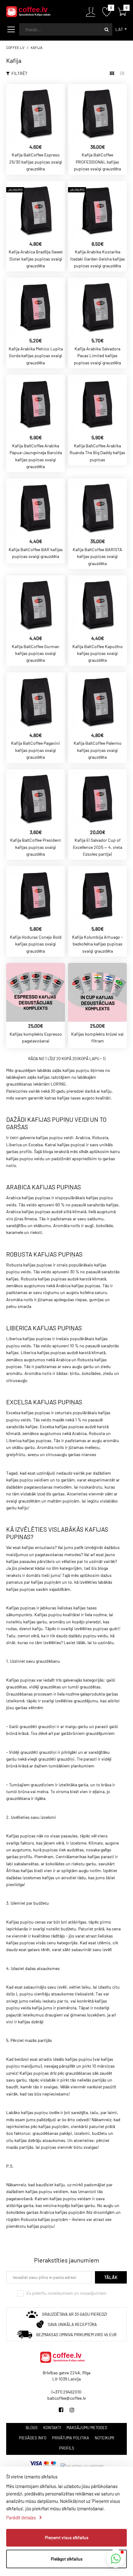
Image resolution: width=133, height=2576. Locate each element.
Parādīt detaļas (21, 2517)
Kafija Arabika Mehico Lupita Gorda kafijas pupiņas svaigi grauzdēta (36, 356)
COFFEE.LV (15, 47)
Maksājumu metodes (87, 2428)
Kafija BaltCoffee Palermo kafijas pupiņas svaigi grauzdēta (98, 750)
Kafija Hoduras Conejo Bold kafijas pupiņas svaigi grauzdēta (36, 944)
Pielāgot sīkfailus (67, 2559)
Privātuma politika (71, 2438)
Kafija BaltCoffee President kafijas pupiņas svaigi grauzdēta (36, 847)
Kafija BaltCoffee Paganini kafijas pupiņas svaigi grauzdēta (36, 750)
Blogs (32, 2428)
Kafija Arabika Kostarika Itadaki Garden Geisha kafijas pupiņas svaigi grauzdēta (98, 259)
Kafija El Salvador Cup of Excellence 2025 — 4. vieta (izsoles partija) (98, 847)
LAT (119, 29)
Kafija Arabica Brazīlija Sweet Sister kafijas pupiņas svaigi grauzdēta (36, 259)
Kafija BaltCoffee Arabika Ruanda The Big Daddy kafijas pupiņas (97, 453)
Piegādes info (33, 2438)
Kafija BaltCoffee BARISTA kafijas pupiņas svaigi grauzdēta (97, 556)
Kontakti (52, 2428)
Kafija (36, 47)
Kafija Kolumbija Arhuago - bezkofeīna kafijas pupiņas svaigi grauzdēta (97, 944)
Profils (67, 2448)
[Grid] (112, 73)
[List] (122, 73)
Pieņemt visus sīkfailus (67, 2537)
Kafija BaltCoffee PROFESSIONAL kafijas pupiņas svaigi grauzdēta (97, 162)
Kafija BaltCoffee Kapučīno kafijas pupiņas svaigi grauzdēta (98, 653)
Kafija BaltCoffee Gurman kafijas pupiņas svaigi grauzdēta (36, 653)
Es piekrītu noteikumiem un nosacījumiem (66, 2293)
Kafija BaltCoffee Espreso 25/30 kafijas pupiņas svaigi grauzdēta (36, 162)
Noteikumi (104, 2438)
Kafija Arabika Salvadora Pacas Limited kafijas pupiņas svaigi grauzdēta (97, 356)
